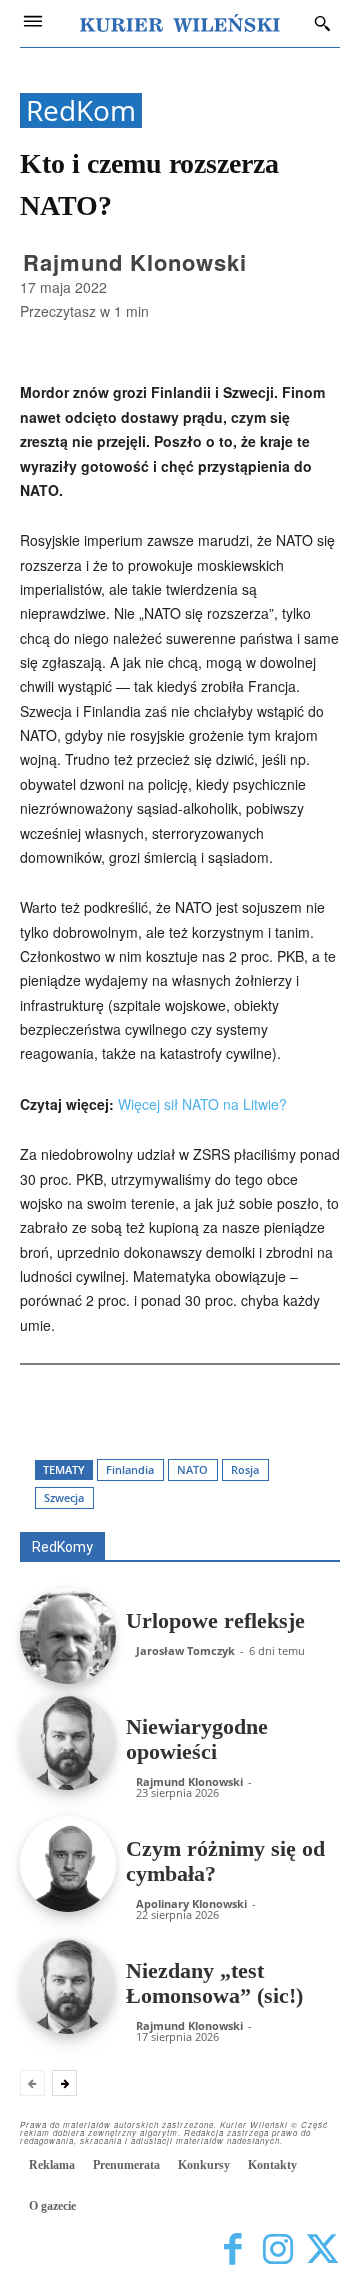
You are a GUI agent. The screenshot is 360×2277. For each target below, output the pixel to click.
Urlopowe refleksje (215, 1620)
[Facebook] (120, 1408)
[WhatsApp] (212, 1408)
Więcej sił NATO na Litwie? (202, 1104)
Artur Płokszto (299, 1475)
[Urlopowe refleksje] (68, 1636)
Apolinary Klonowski (191, 1903)
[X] (166, 1408)
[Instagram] (277, 2249)
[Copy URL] (304, 1408)
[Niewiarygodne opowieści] (68, 1742)
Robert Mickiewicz (161, 1517)
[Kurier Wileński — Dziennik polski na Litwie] (180, 23)
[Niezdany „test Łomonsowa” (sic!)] (68, 1986)
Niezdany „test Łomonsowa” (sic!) (214, 1983)
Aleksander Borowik (282, 1461)
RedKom (81, 110)
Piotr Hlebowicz (149, 1503)
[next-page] (64, 2083)
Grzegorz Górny (97, 1489)
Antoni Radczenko (176, 1475)
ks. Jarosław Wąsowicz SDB (256, 1489)
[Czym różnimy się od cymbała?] (68, 1864)
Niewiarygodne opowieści (197, 1739)
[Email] (258, 1408)
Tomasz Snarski (292, 1517)
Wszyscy (168, 1461)
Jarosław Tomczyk (185, 1650)
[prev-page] (32, 2083)
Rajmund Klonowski (135, 262)
